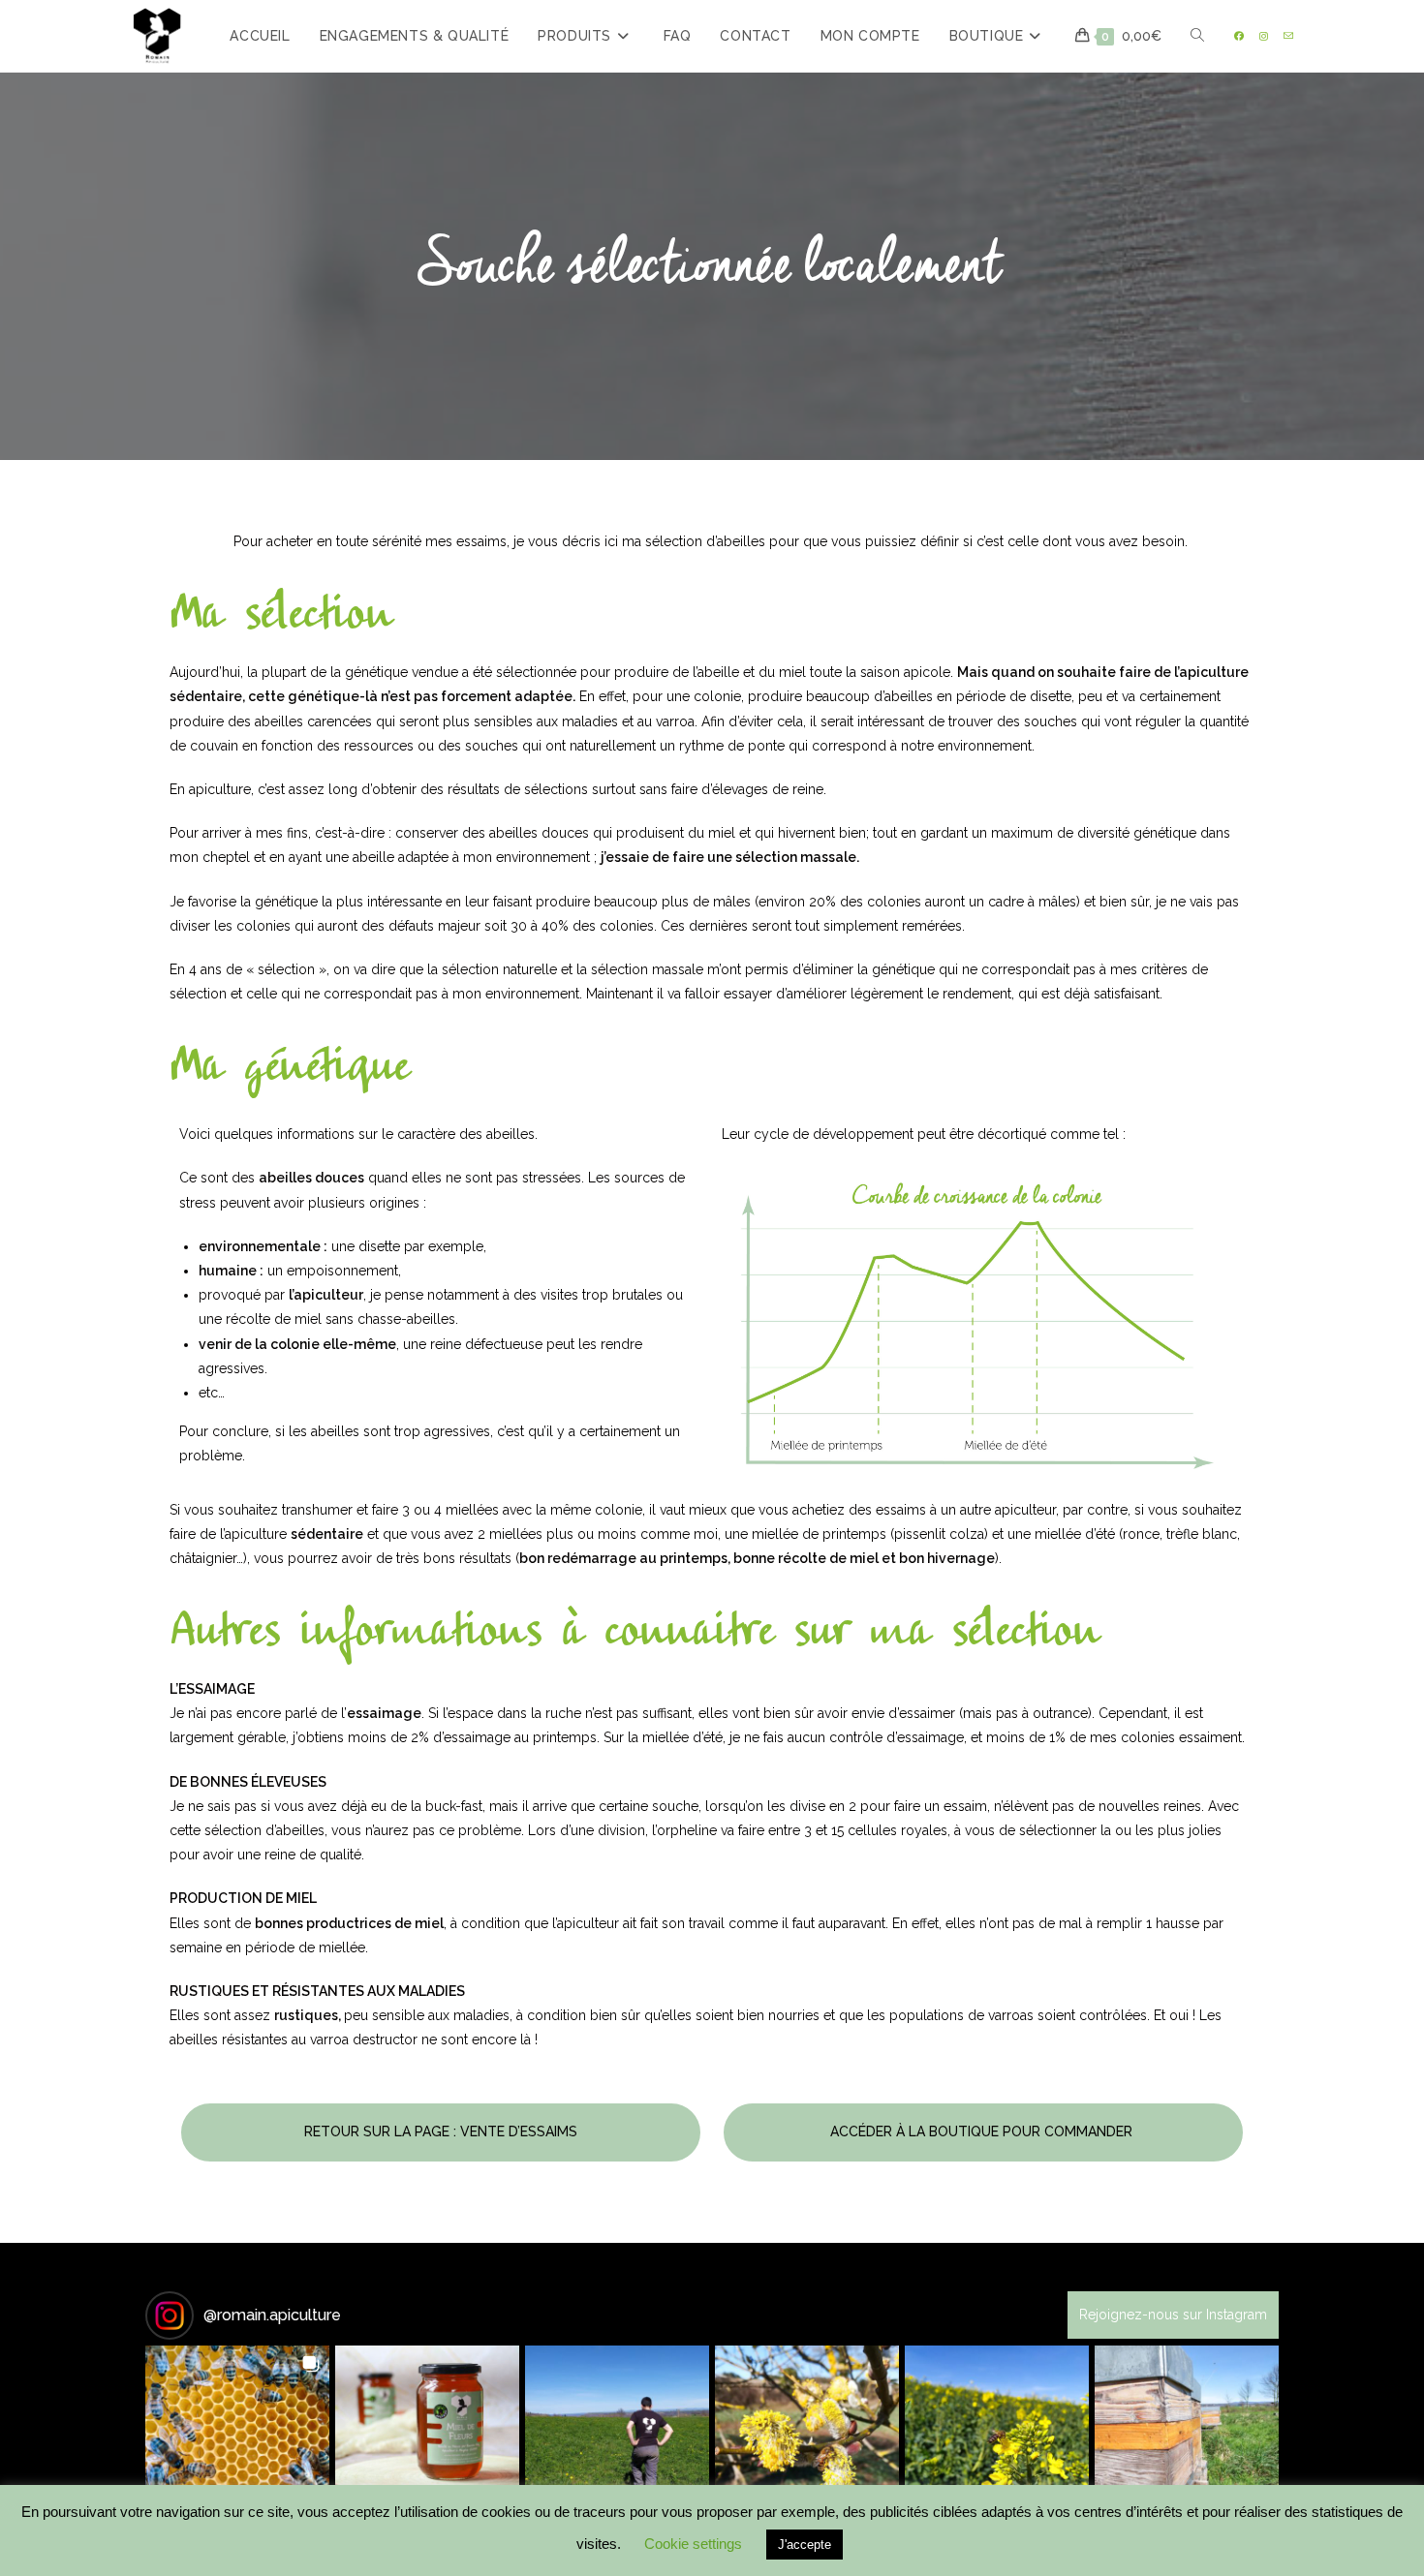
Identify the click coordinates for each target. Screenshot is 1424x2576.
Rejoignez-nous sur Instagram (1173, 2315)
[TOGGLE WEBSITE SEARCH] (1197, 36)
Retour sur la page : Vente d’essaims (441, 2131)
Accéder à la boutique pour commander (983, 2131)
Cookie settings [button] (693, 2544)
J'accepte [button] (805, 2545)
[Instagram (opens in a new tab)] (1264, 36)
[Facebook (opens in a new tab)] (1239, 36)
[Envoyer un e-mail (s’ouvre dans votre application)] (1288, 36)
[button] (237, 2438)
